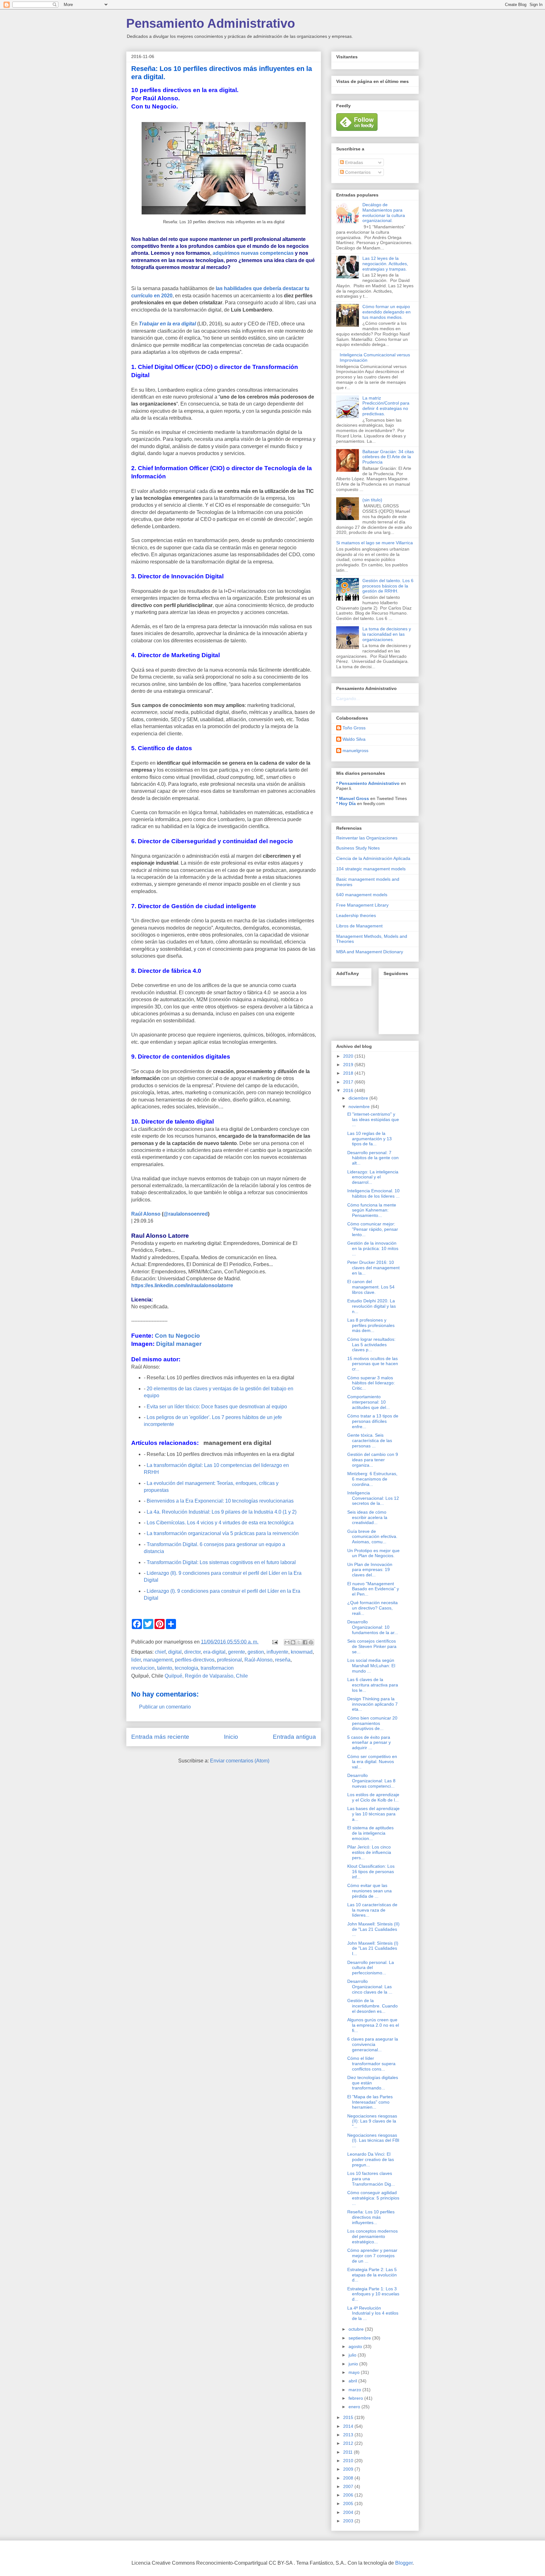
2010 (349, 2461)
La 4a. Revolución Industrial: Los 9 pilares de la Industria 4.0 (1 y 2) (222, 1512)
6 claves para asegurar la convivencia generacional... (373, 2044)
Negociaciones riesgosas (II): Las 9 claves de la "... (372, 2121)
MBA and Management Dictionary (370, 952)
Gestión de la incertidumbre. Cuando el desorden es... (372, 2006)
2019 (349, 1065)
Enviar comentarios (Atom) (240, 1761)
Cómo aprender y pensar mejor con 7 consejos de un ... (372, 2256)
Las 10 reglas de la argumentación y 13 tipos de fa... (369, 1139)
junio (354, 2364)
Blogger (404, 2563)
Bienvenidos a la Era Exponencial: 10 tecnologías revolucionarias (220, 1501)
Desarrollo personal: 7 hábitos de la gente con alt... (373, 1158)
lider (136, 1660)
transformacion (217, 1668)
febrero (356, 2398)
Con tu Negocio (177, 1336)
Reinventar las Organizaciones (367, 838)
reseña (283, 1660)
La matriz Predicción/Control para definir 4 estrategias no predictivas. (386, 406)
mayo (355, 2372)
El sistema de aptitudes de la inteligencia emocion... (370, 1833)
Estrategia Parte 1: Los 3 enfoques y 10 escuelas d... (373, 2294)
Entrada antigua (294, 1737)
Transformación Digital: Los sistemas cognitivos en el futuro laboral (221, 1562)
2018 (349, 1073)
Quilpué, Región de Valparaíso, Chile (206, 1676)
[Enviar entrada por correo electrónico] (274, 1642)
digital (175, 1652)
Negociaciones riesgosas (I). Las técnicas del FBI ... (373, 2141)
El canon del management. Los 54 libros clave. (371, 1287)
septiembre (360, 2338)
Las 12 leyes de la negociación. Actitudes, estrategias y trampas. (385, 264)
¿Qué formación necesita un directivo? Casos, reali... (372, 1608)
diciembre (359, 1098)
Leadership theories (356, 915)
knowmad (302, 1652)
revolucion (143, 1668)
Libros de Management (359, 926)
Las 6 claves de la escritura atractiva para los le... (373, 1685)
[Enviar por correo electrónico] (287, 1642)
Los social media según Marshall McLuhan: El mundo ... (371, 1666)
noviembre (360, 1107)
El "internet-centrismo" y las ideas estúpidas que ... (373, 1119)
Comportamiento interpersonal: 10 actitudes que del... (369, 1402)
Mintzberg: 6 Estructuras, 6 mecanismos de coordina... (372, 1479)
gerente (237, 1652)
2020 (349, 1056)
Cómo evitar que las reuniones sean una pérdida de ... (369, 1891)
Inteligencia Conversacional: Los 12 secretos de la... (373, 1498)
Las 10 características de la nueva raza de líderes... (372, 1910)
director (192, 1652)
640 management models (362, 895)
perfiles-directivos (195, 1660)
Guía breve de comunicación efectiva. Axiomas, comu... (372, 1537)
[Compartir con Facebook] (305, 1642)
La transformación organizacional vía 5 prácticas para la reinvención (223, 1533)
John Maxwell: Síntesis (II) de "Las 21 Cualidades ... (373, 1929)
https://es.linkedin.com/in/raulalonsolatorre (182, 1285)
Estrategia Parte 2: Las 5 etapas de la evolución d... (372, 2275)
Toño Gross (354, 728)
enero (355, 2407)
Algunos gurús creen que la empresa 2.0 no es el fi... (373, 2025)
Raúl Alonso (146, 1214)
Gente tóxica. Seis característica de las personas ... (370, 1440)
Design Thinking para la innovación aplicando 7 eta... (372, 1704)
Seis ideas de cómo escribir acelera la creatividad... (367, 1517)
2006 (349, 2495)
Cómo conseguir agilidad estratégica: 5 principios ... (373, 2198)
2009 (349, 2469)
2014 (349, 2426)
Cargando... (348, 698)
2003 (349, 2521)
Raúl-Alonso (258, 1660)
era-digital (214, 1652)
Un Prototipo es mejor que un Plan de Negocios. (373, 1553)
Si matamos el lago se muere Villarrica (375, 543)
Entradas (353, 162)
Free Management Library (362, 905)
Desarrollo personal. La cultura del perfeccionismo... (371, 1968)
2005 (349, 2503)
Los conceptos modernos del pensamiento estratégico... (372, 2236)
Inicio (231, 1737)
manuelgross (355, 751)
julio (353, 2355)
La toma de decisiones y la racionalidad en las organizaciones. (387, 634)
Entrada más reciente (160, 1737)
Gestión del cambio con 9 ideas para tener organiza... (373, 1460)
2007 (349, 2486)
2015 (349, 2417)
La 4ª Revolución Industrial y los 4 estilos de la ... (373, 2313)
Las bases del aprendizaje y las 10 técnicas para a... (373, 1814)
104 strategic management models (371, 869)
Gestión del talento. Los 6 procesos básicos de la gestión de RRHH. (388, 586)
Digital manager (179, 1344)
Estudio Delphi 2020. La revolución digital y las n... (372, 1306)
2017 (349, 1082)
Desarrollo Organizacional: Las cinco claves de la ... (370, 1987)
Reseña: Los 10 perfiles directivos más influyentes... (371, 2217)
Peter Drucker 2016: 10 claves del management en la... (373, 1268)
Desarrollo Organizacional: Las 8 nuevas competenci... (371, 1781)
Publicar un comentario (165, 1707)
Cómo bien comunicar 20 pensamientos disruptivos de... (372, 1723)
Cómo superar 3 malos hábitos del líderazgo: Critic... (371, 1383)
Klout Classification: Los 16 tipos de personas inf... (371, 1872)
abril (353, 2381)
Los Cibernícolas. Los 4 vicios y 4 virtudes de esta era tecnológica (220, 1523)
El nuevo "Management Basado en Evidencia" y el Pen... (373, 1589)
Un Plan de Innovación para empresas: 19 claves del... (370, 1570)
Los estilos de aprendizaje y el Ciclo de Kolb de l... (373, 1797)
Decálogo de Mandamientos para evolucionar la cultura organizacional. (384, 213)
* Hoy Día (346, 803)
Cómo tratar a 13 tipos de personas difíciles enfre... (373, 1421)
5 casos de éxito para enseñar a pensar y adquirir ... (369, 1743)
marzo (355, 2390)
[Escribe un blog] (293, 1642)
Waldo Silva (354, 739)
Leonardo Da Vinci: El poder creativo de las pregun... (371, 2159)
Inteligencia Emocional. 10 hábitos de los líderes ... (373, 1193)
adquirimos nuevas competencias (253, 253)
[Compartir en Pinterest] (311, 1642)
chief (160, 1652)
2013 (349, 2435)
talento (165, 1668)
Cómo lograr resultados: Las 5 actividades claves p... (371, 1345)
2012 (349, 2443)
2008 (349, 2478)
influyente (277, 1652)
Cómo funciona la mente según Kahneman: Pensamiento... (372, 1210)
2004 (349, 2512)
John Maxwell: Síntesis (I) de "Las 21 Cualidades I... (373, 1948)
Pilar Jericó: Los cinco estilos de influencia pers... (369, 1852)
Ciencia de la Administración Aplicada (373, 858)
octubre (357, 2329)
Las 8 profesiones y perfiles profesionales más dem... (371, 1325)
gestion (256, 1652)
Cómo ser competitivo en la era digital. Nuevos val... (372, 1762)
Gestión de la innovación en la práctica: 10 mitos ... (373, 1248)
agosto (356, 2346)
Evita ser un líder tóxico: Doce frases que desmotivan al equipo (217, 1407)
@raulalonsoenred (186, 1214)
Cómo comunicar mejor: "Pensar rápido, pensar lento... (373, 1229)
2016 (349, 1090)
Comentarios (357, 172)
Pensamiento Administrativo (211, 23)
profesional (229, 1660)
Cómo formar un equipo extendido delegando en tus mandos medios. (387, 312)
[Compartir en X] (299, 1642)
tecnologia (186, 1668)
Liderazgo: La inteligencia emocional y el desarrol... (373, 1177)
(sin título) (372, 500)
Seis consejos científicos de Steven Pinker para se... (372, 1646)
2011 (349, 2452)
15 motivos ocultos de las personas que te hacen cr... (373, 1364)
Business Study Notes (358, 848)
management (158, 1660)
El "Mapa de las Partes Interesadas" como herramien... (370, 2102)
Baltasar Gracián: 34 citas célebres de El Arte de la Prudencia (388, 457)
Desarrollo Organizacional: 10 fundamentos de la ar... (373, 1627)
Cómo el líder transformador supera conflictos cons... (371, 2064)
